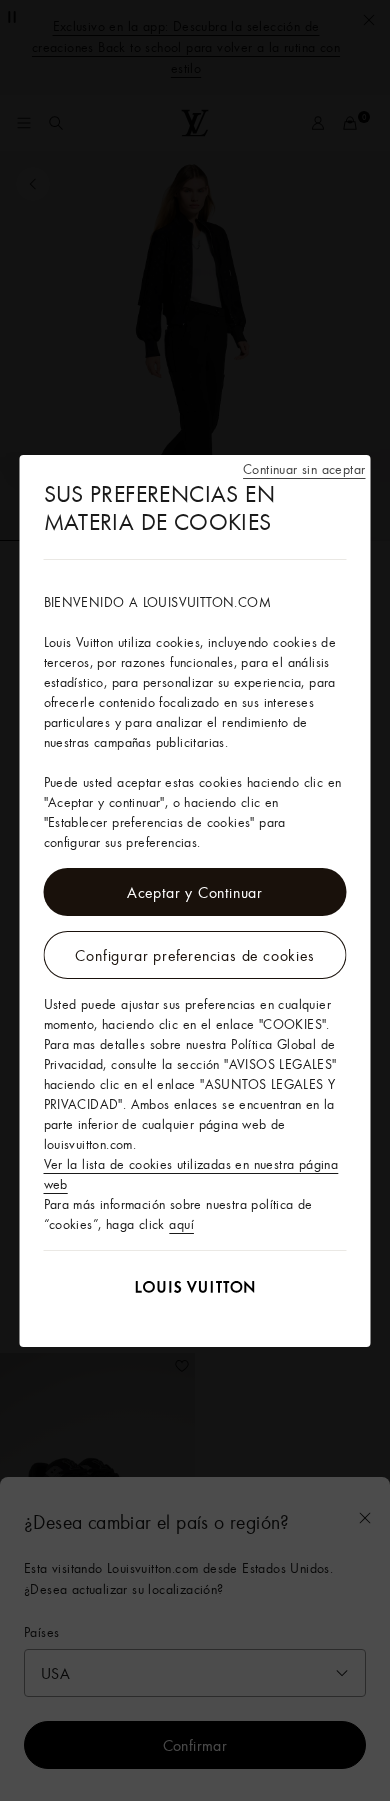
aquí (181, 1224)
